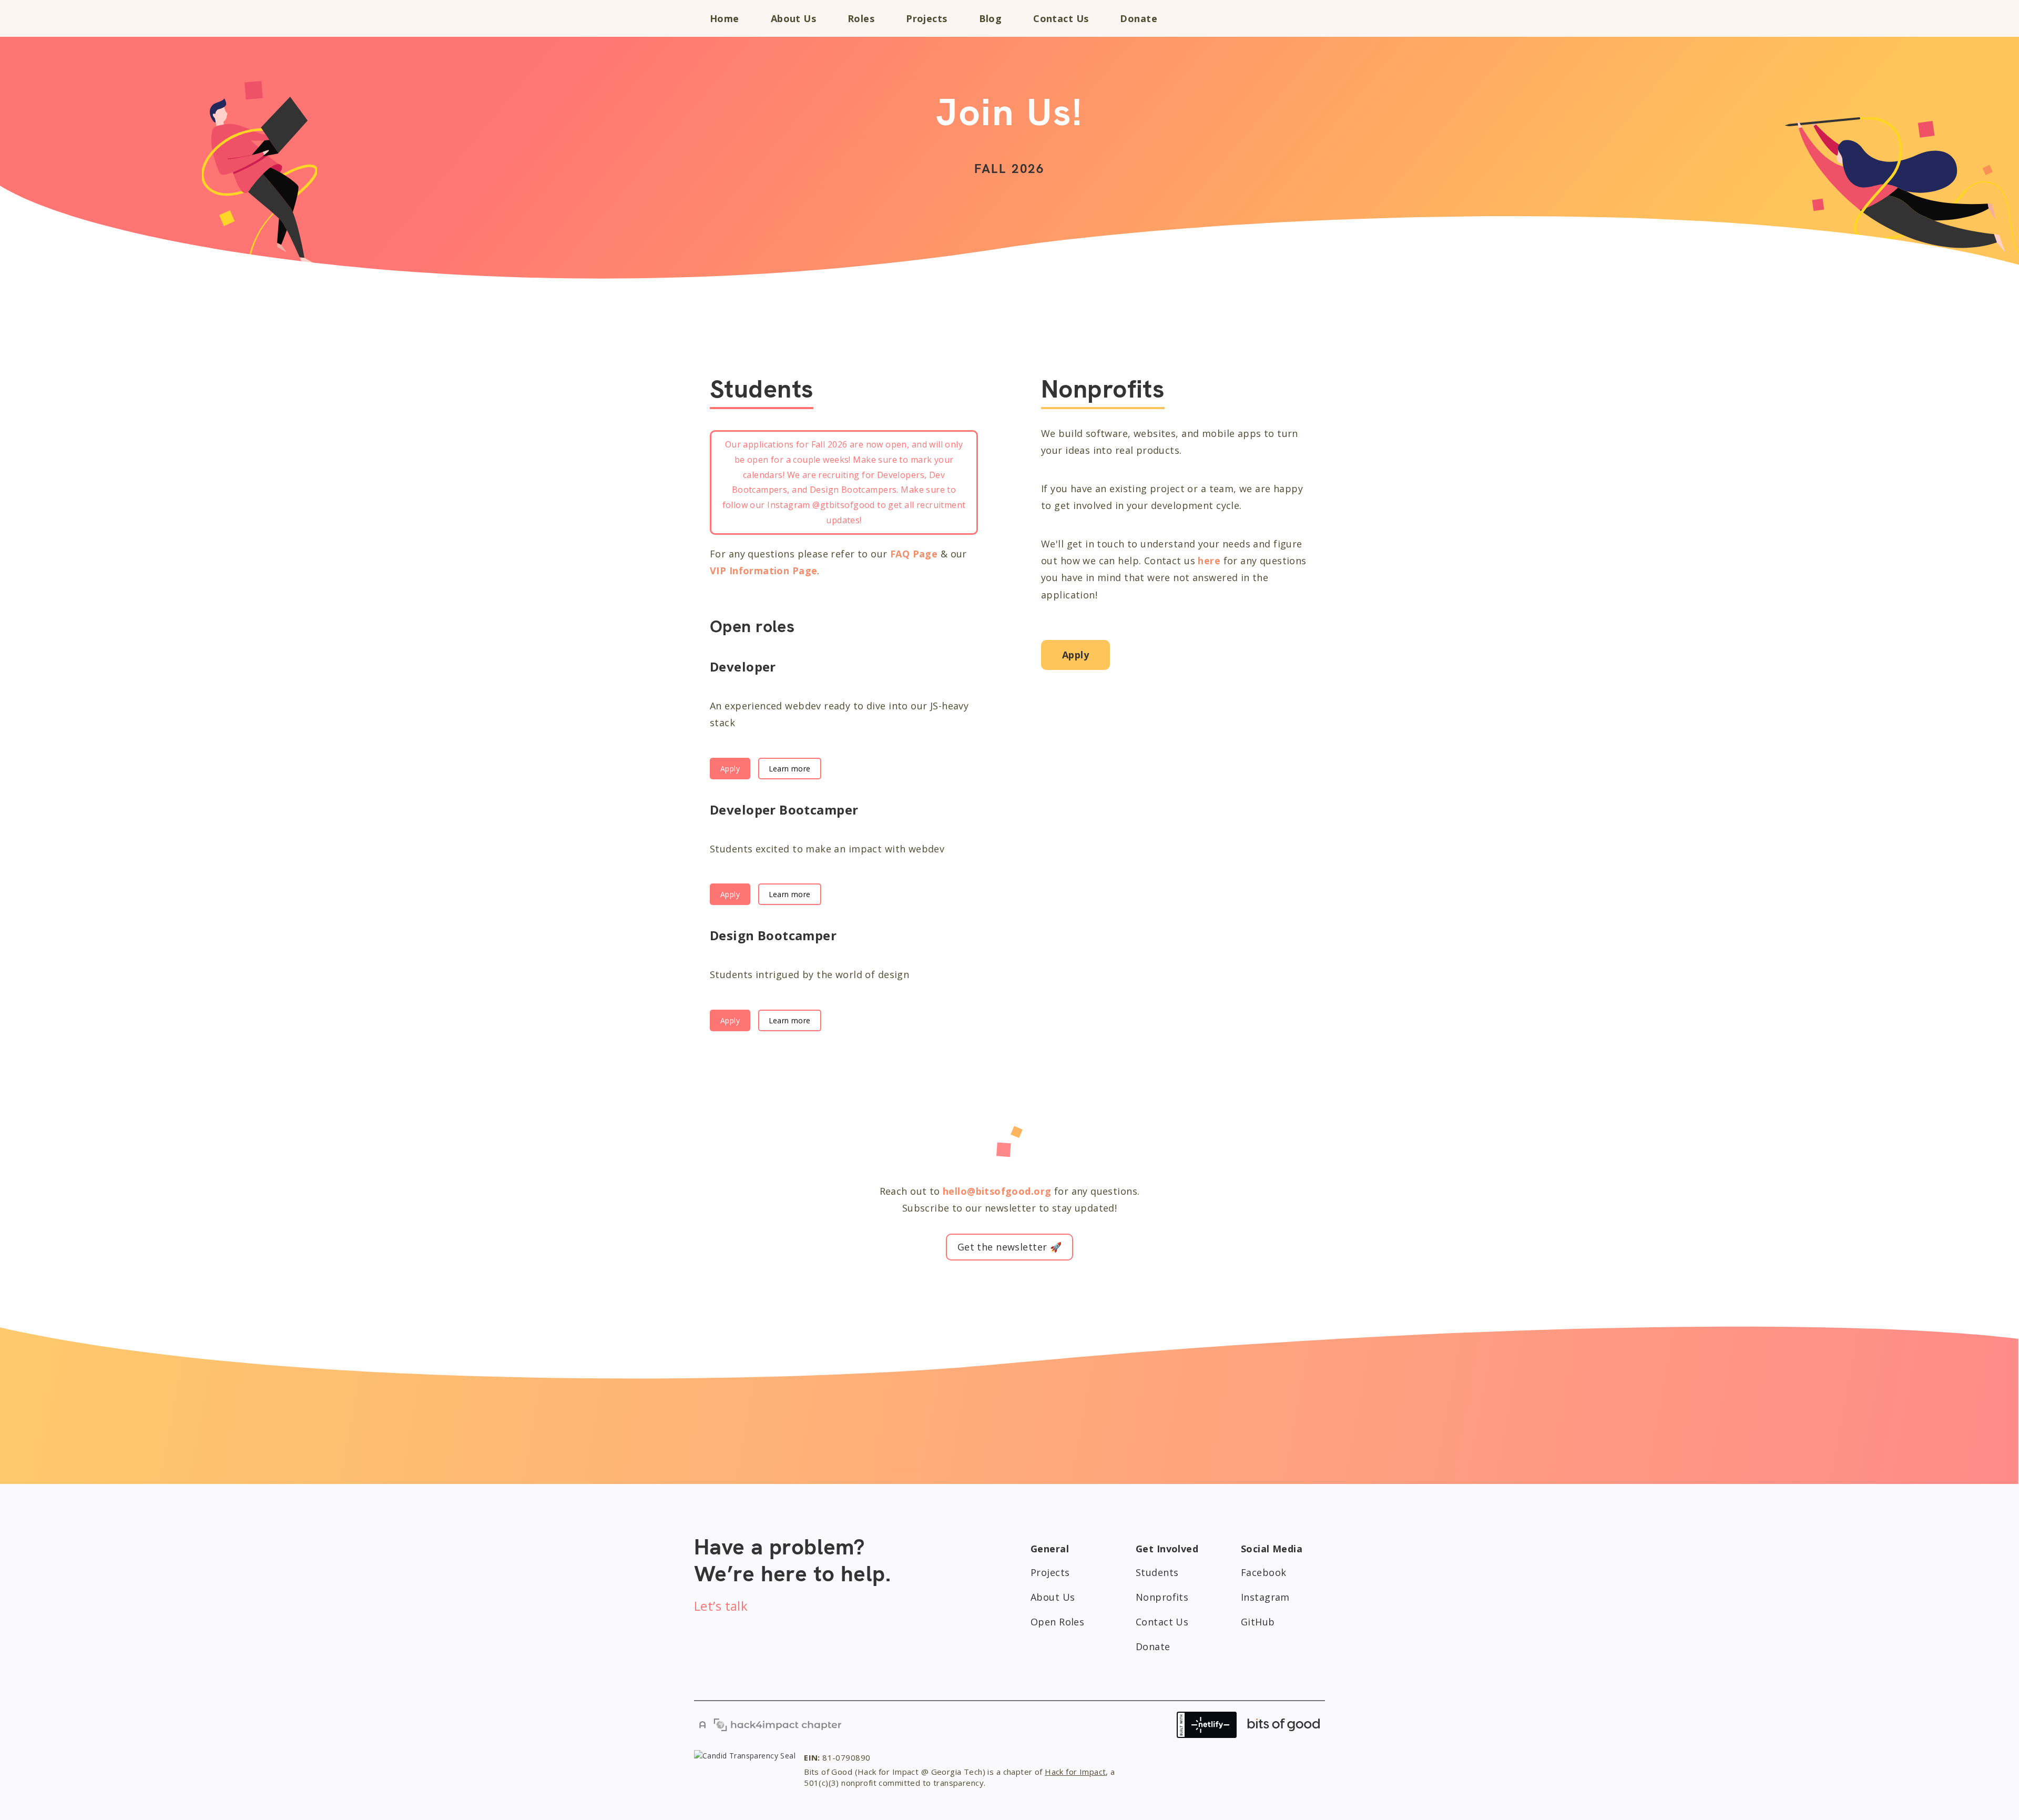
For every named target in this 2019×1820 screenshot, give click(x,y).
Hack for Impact (1075, 1772)
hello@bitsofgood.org (997, 1191)
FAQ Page (914, 554)
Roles (861, 18)
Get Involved (1269, 18)
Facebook (1263, 1572)
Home (725, 18)
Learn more (790, 769)
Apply (730, 769)
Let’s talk (721, 1606)
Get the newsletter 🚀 (1009, 1247)
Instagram (1265, 1597)
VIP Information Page (763, 571)
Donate (1139, 18)
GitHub (1258, 1622)
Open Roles (1057, 1622)
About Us (793, 18)
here (1209, 561)
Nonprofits (1162, 1597)
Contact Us (1061, 18)
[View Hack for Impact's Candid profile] (745, 1772)
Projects (926, 18)
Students (1157, 1572)
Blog (991, 18)
